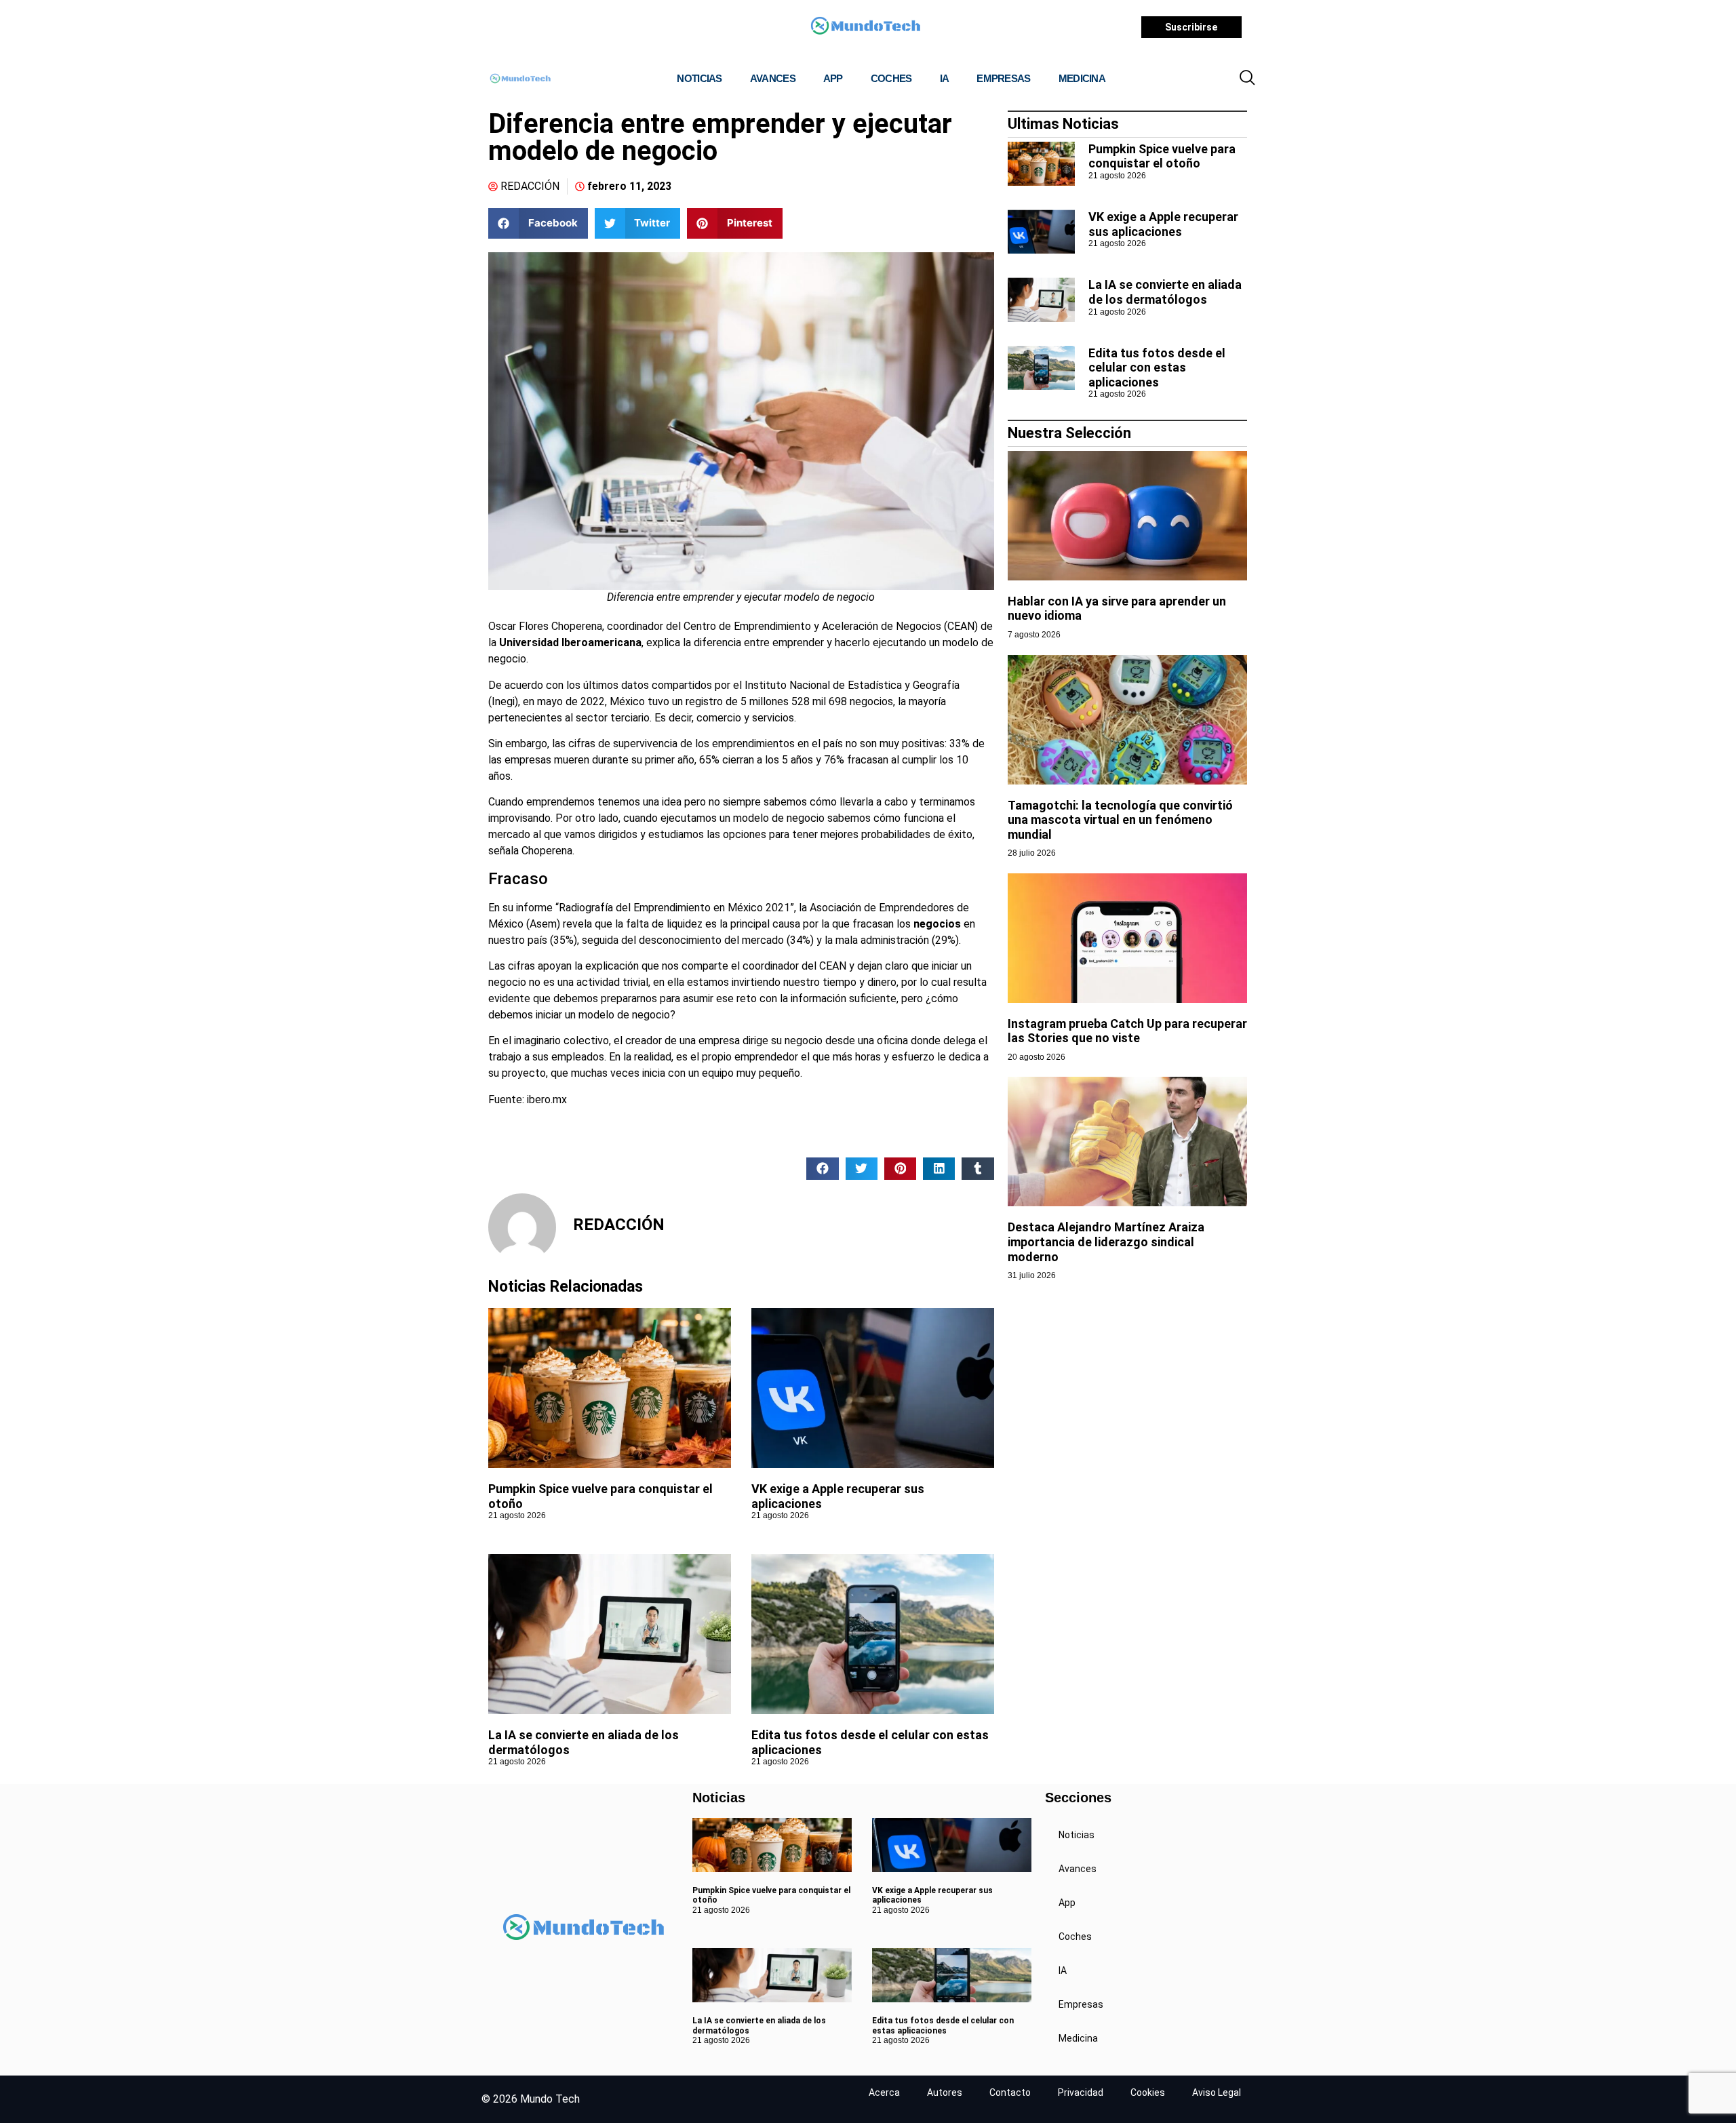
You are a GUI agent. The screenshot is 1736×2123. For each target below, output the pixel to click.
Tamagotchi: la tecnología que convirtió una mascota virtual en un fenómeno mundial (1120, 820)
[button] (1247, 79)
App (833, 78)
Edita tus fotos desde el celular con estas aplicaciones (1157, 368)
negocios (937, 924)
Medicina (1082, 78)
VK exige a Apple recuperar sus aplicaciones (1163, 224)
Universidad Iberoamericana (570, 642)
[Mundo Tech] (865, 27)
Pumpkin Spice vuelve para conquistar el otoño (1162, 156)
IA (945, 78)
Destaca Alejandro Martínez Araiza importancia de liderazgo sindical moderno (1106, 1242)
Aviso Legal (1217, 2092)
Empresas (1003, 78)
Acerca (884, 2092)
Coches (891, 78)
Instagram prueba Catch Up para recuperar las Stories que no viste (1127, 1031)
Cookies (1148, 2092)
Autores (945, 2092)
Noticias (699, 78)
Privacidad (1081, 2092)
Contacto (1010, 2092)
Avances (773, 78)
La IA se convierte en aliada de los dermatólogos (1165, 292)
